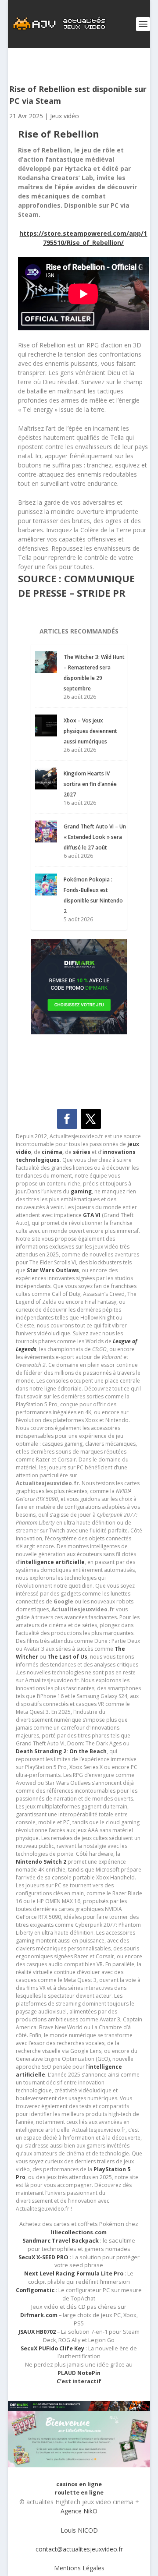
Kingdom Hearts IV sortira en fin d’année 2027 (90, 784)
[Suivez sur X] (91, 1119)
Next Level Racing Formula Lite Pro (74, 2273)
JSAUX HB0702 (37, 2332)
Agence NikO (79, 2511)
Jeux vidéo (65, 116)
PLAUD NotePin (79, 2373)
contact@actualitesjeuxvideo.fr (79, 2549)
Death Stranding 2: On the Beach (61, 1751)
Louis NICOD (79, 2530)
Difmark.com (39, 2315)
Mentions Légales (79, 2568)
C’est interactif (79, 2381)
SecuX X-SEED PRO (43, 2257)
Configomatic (35, 2290)
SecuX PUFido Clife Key (52, 2348)
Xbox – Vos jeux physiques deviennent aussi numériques (90, 731)
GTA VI (92, 1215)
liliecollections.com (79, 2232)
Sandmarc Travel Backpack (61, 2241)
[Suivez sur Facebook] (67, 1119)
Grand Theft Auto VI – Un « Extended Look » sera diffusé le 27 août (95, 837)
